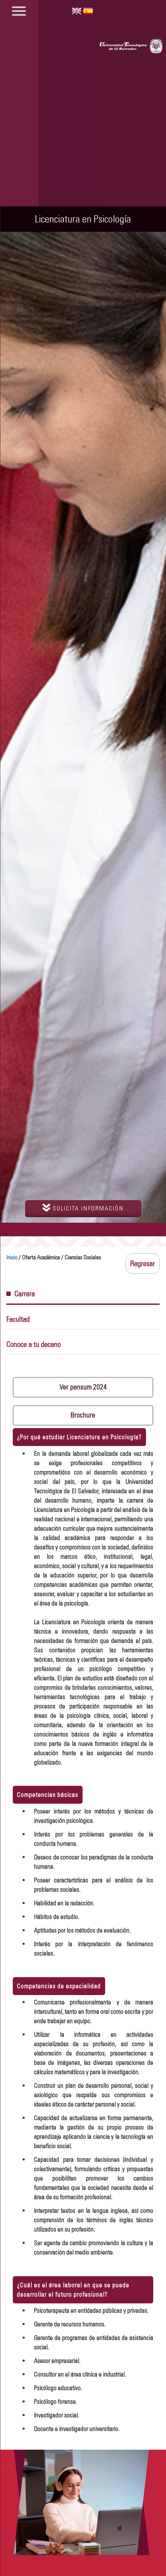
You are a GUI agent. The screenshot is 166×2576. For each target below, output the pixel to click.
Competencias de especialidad (59, 1986)
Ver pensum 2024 (83, 1387)
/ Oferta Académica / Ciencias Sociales (54, 1257)
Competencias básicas (48, 1795)
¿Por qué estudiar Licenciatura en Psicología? (79, 1437)
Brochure (83, 1415)
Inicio (12, 1257)
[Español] (88, 10)
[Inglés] (77, 10)
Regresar (143, 1264)
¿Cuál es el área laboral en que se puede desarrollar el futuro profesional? (73, 2290)
